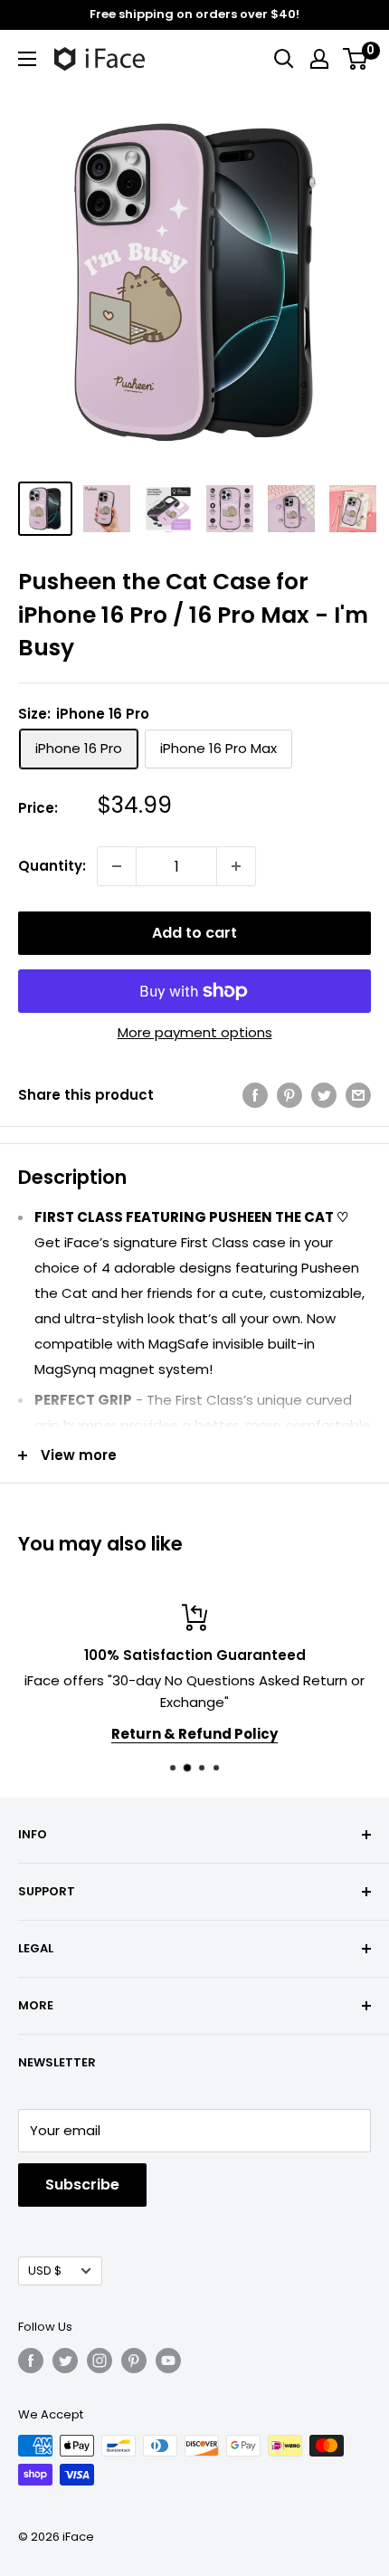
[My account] (319, 59)
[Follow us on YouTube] (168, 2361)
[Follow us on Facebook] (31, 2361)
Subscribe (82, 2185)
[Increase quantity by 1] (236, 866)
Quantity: (52, 866)
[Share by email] (358, 1095)
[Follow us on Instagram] (100, 2361)
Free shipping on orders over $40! (194, 14)
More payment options (195, 1032)
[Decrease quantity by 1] (117, 866)
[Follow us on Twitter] (65, 2361)
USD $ (45, 2271)
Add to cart (194, 933)
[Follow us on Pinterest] (134, 2361)
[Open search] (284, 59)
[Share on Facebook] (255, 1095)
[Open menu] (27, 59)
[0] (356, 59)
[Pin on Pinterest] (289, 1095)
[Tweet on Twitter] (324, 1095)
